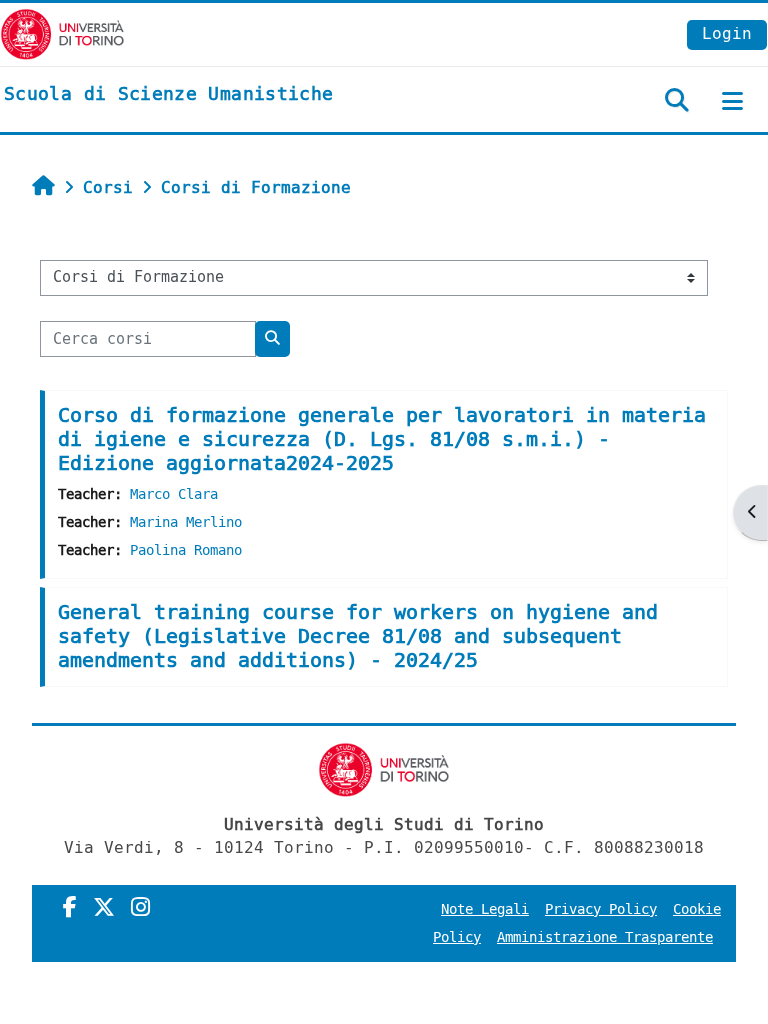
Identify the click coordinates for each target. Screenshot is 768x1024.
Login (727, 33)
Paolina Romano (186, 550)
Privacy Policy (601, 909)
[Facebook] (70, 908)
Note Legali (485, 909)
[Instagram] (140, 908)
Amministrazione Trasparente (605, 937)
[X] (104, 908)
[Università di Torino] (62, 33)
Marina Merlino (186, 522)
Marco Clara (174, 494)
